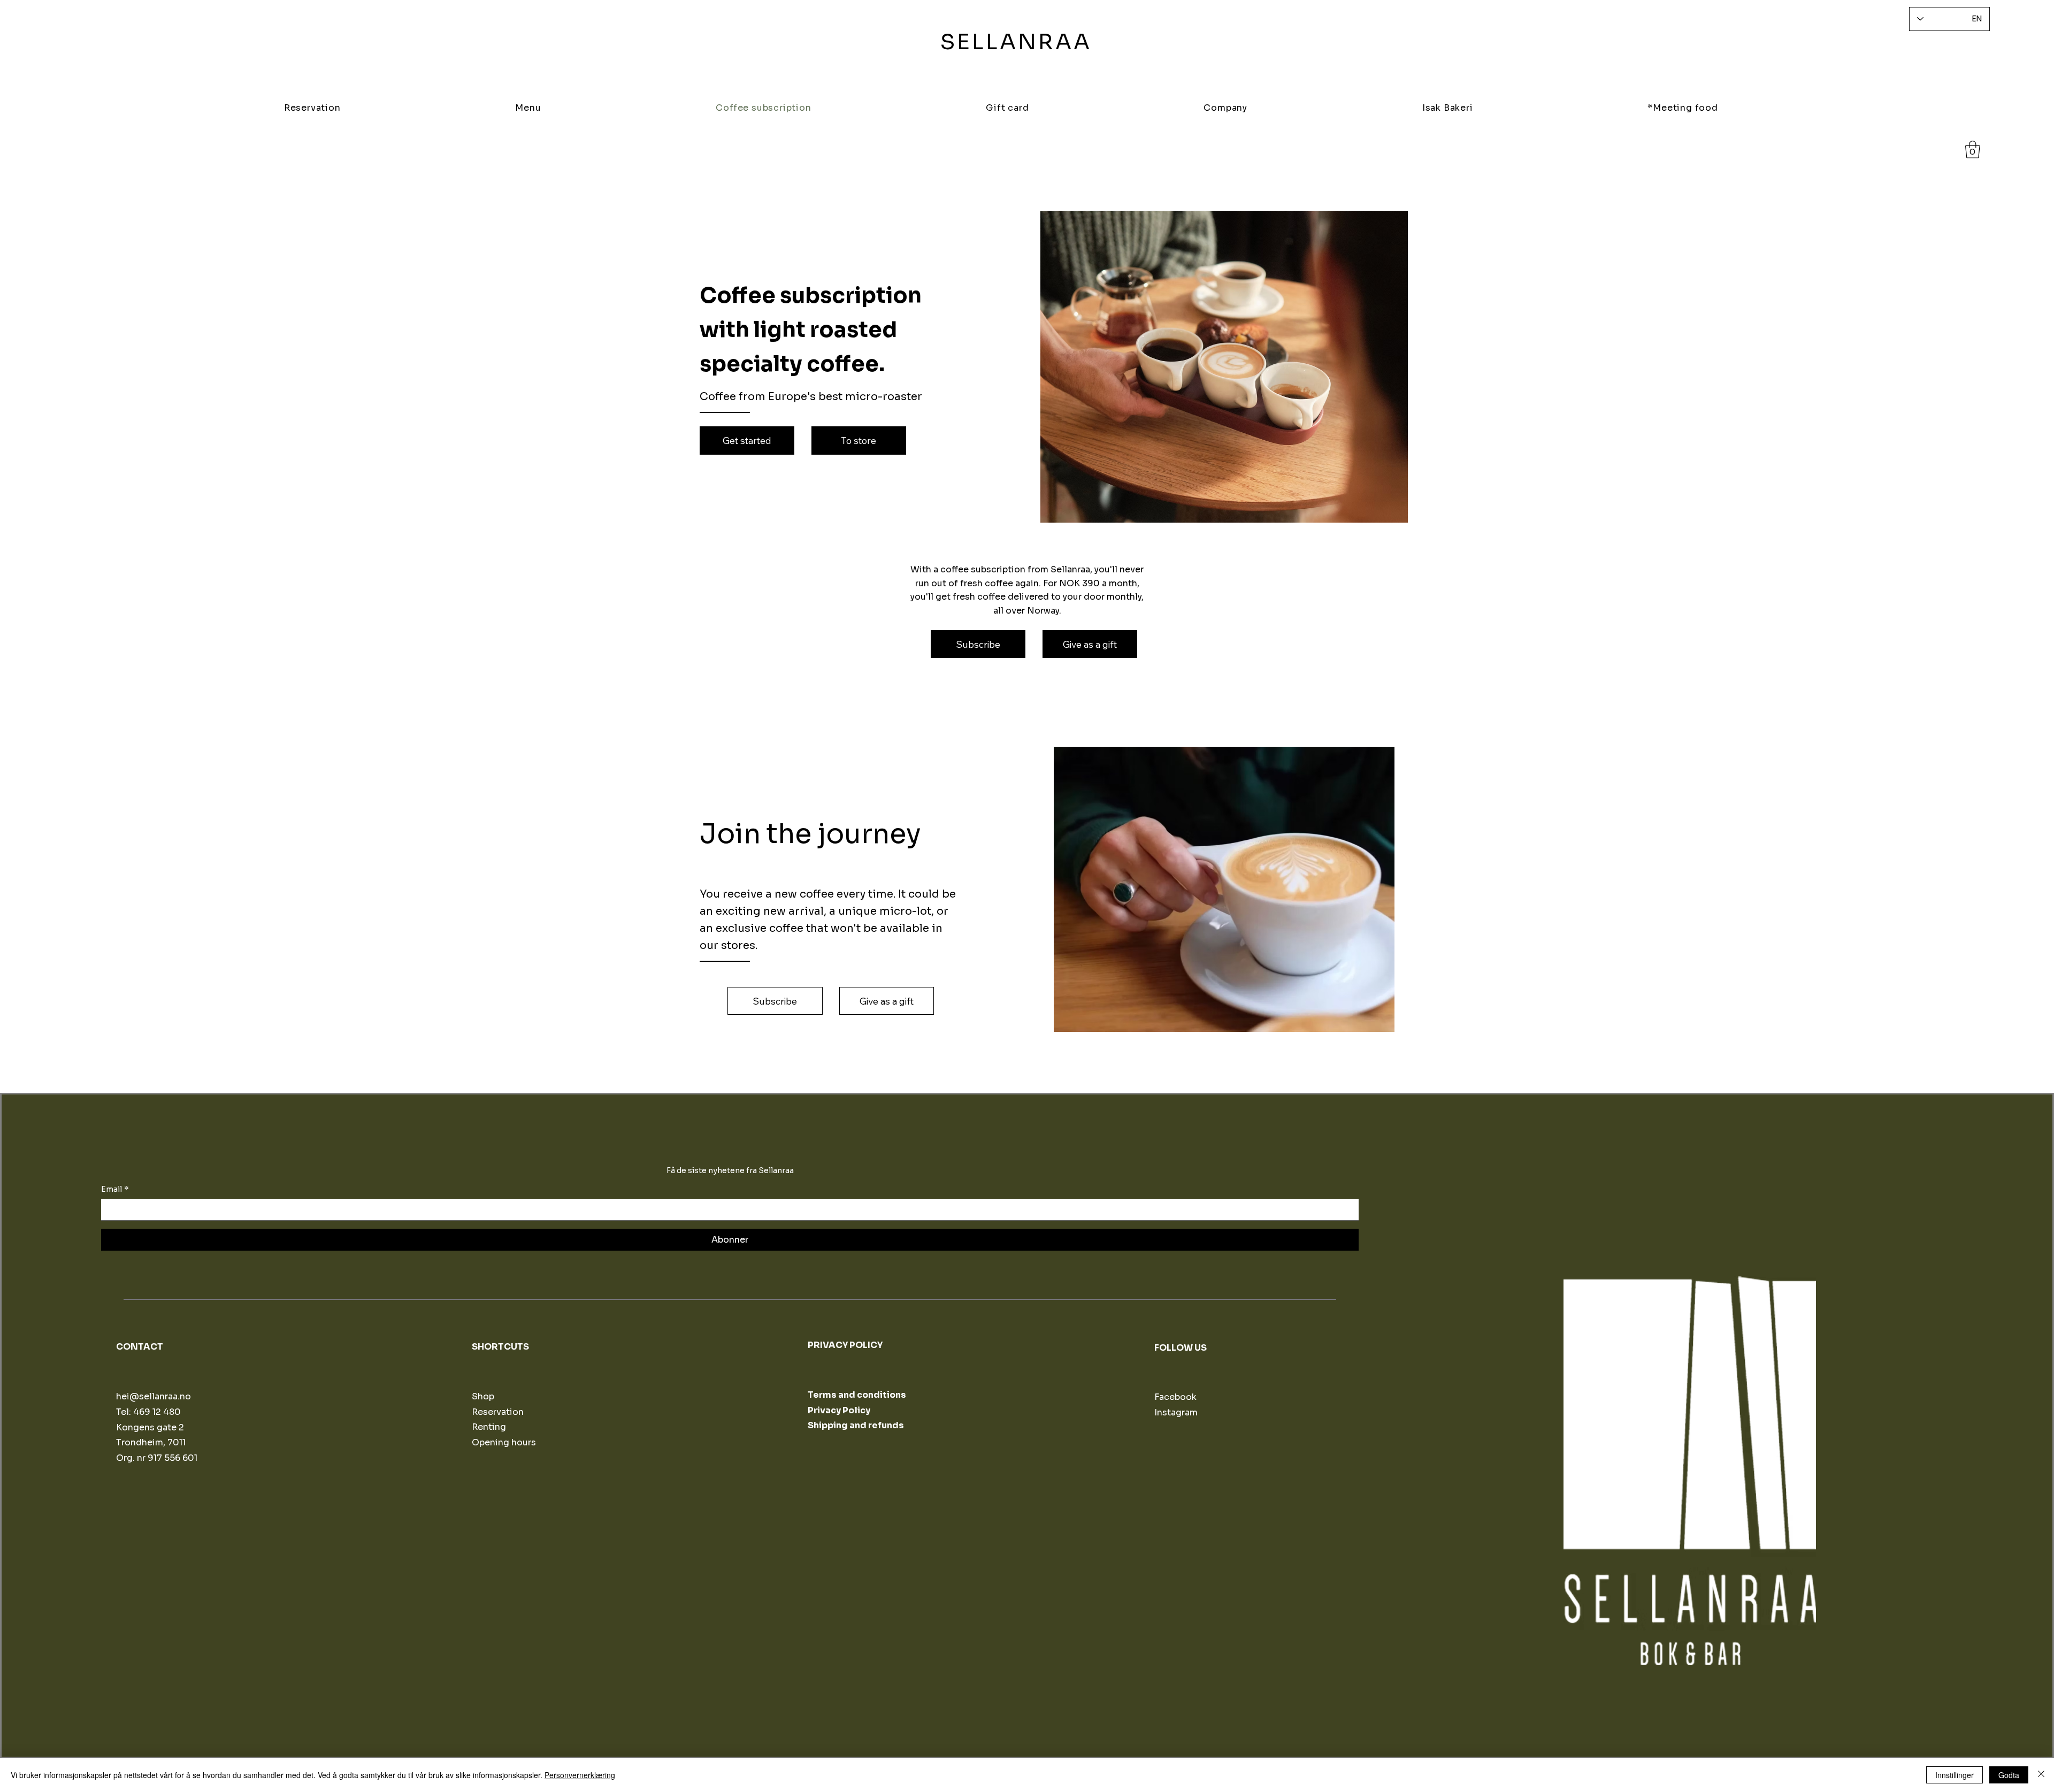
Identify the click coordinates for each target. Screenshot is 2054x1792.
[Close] (2041, 1775)
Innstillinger (1955, 1775)
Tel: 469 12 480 (148, 1412)
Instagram (1176, 1412)
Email (115, 1189)
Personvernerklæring (580, 1775)
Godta (2009, 1775)
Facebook (1175, 1397)
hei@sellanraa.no (154, 1396)
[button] (1973, 150)
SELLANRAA (1016, 42)
